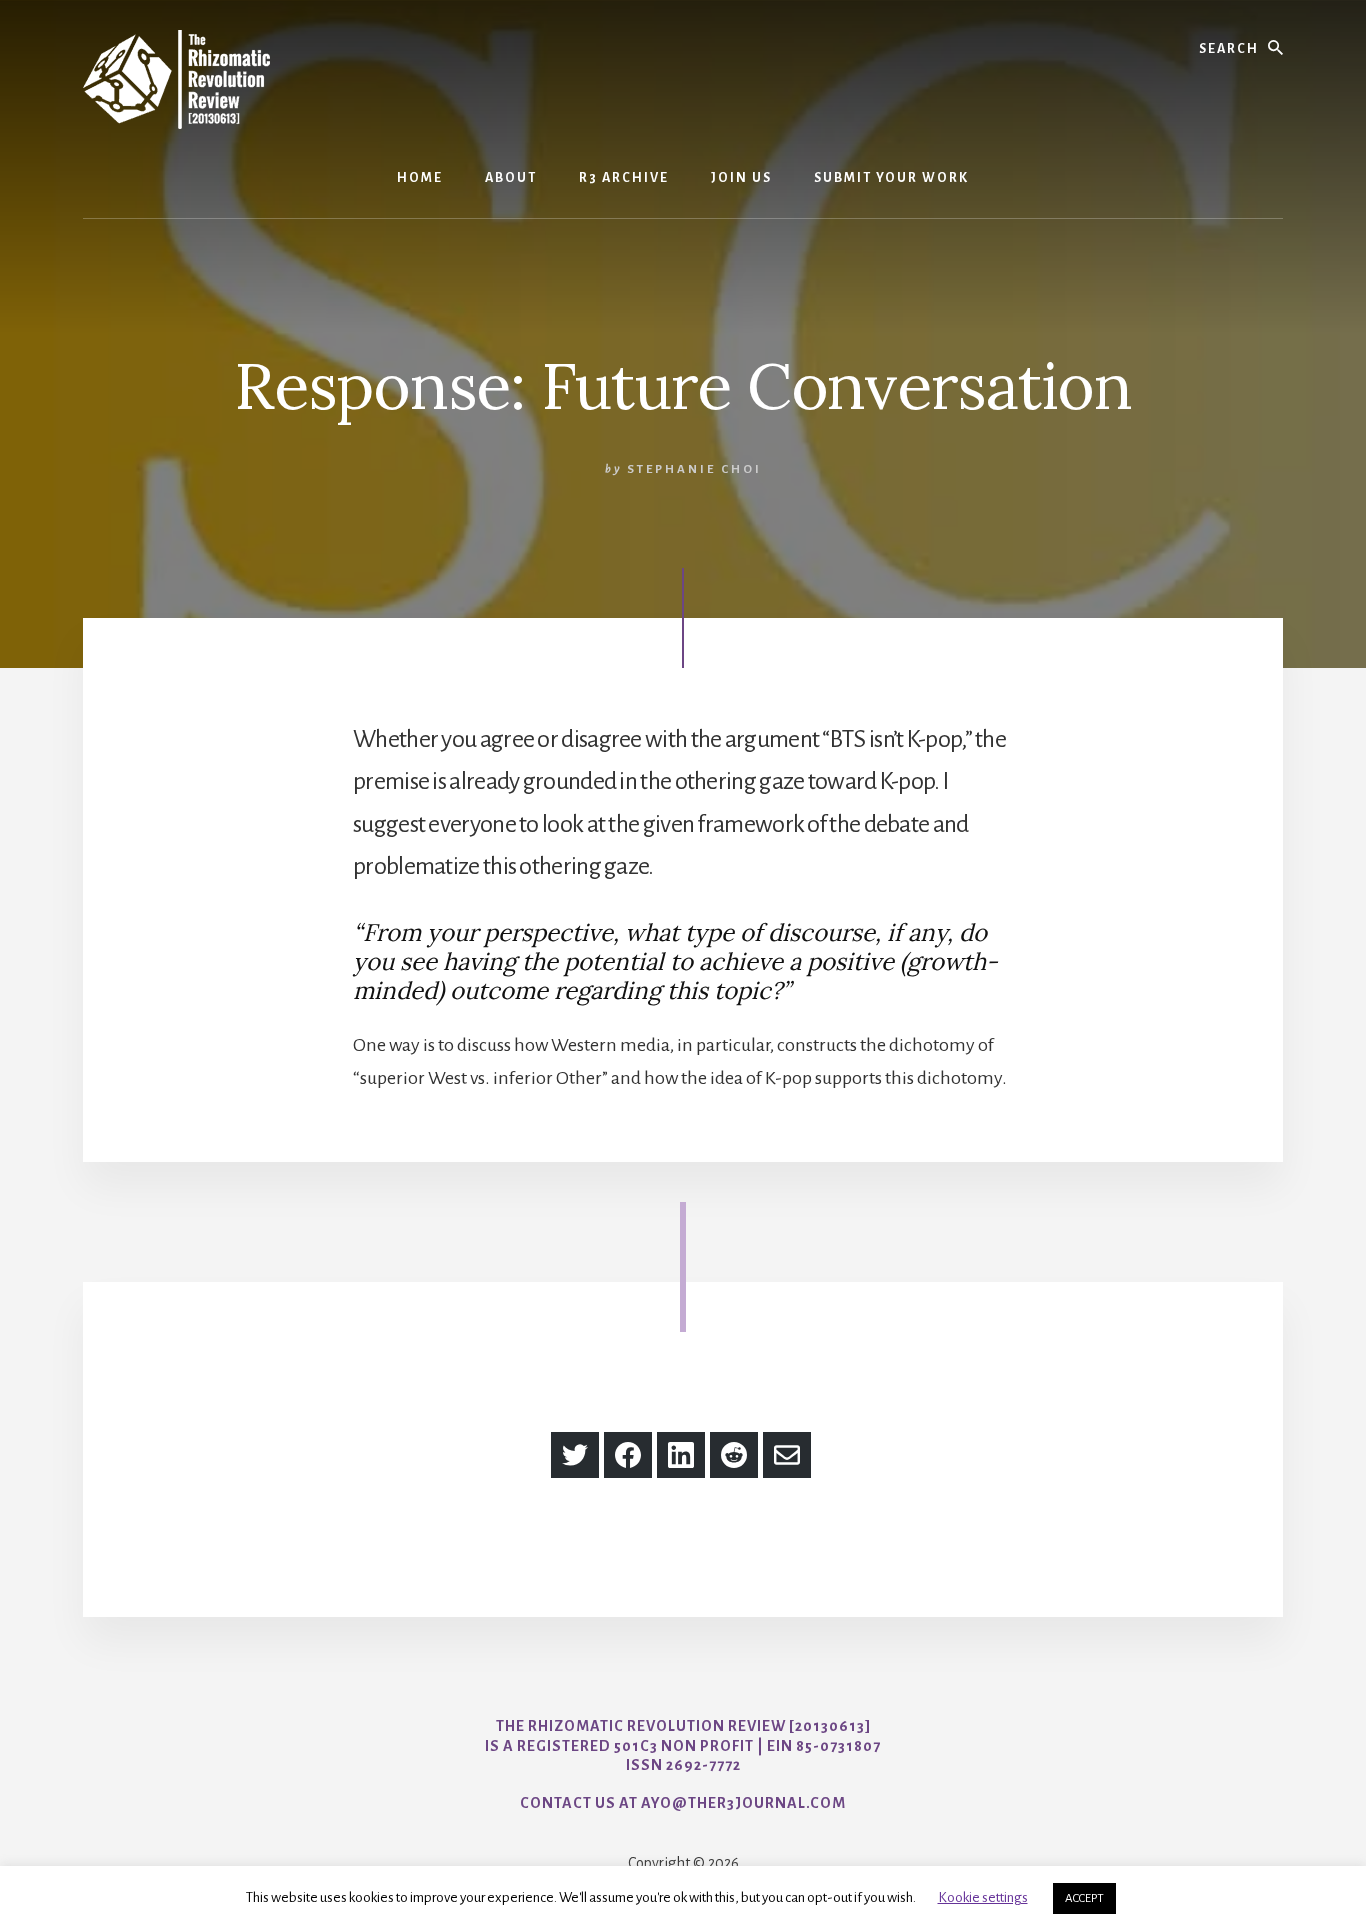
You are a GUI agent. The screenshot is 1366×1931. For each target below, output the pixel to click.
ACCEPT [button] (1084, 1898)
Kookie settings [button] (983, 1897)
